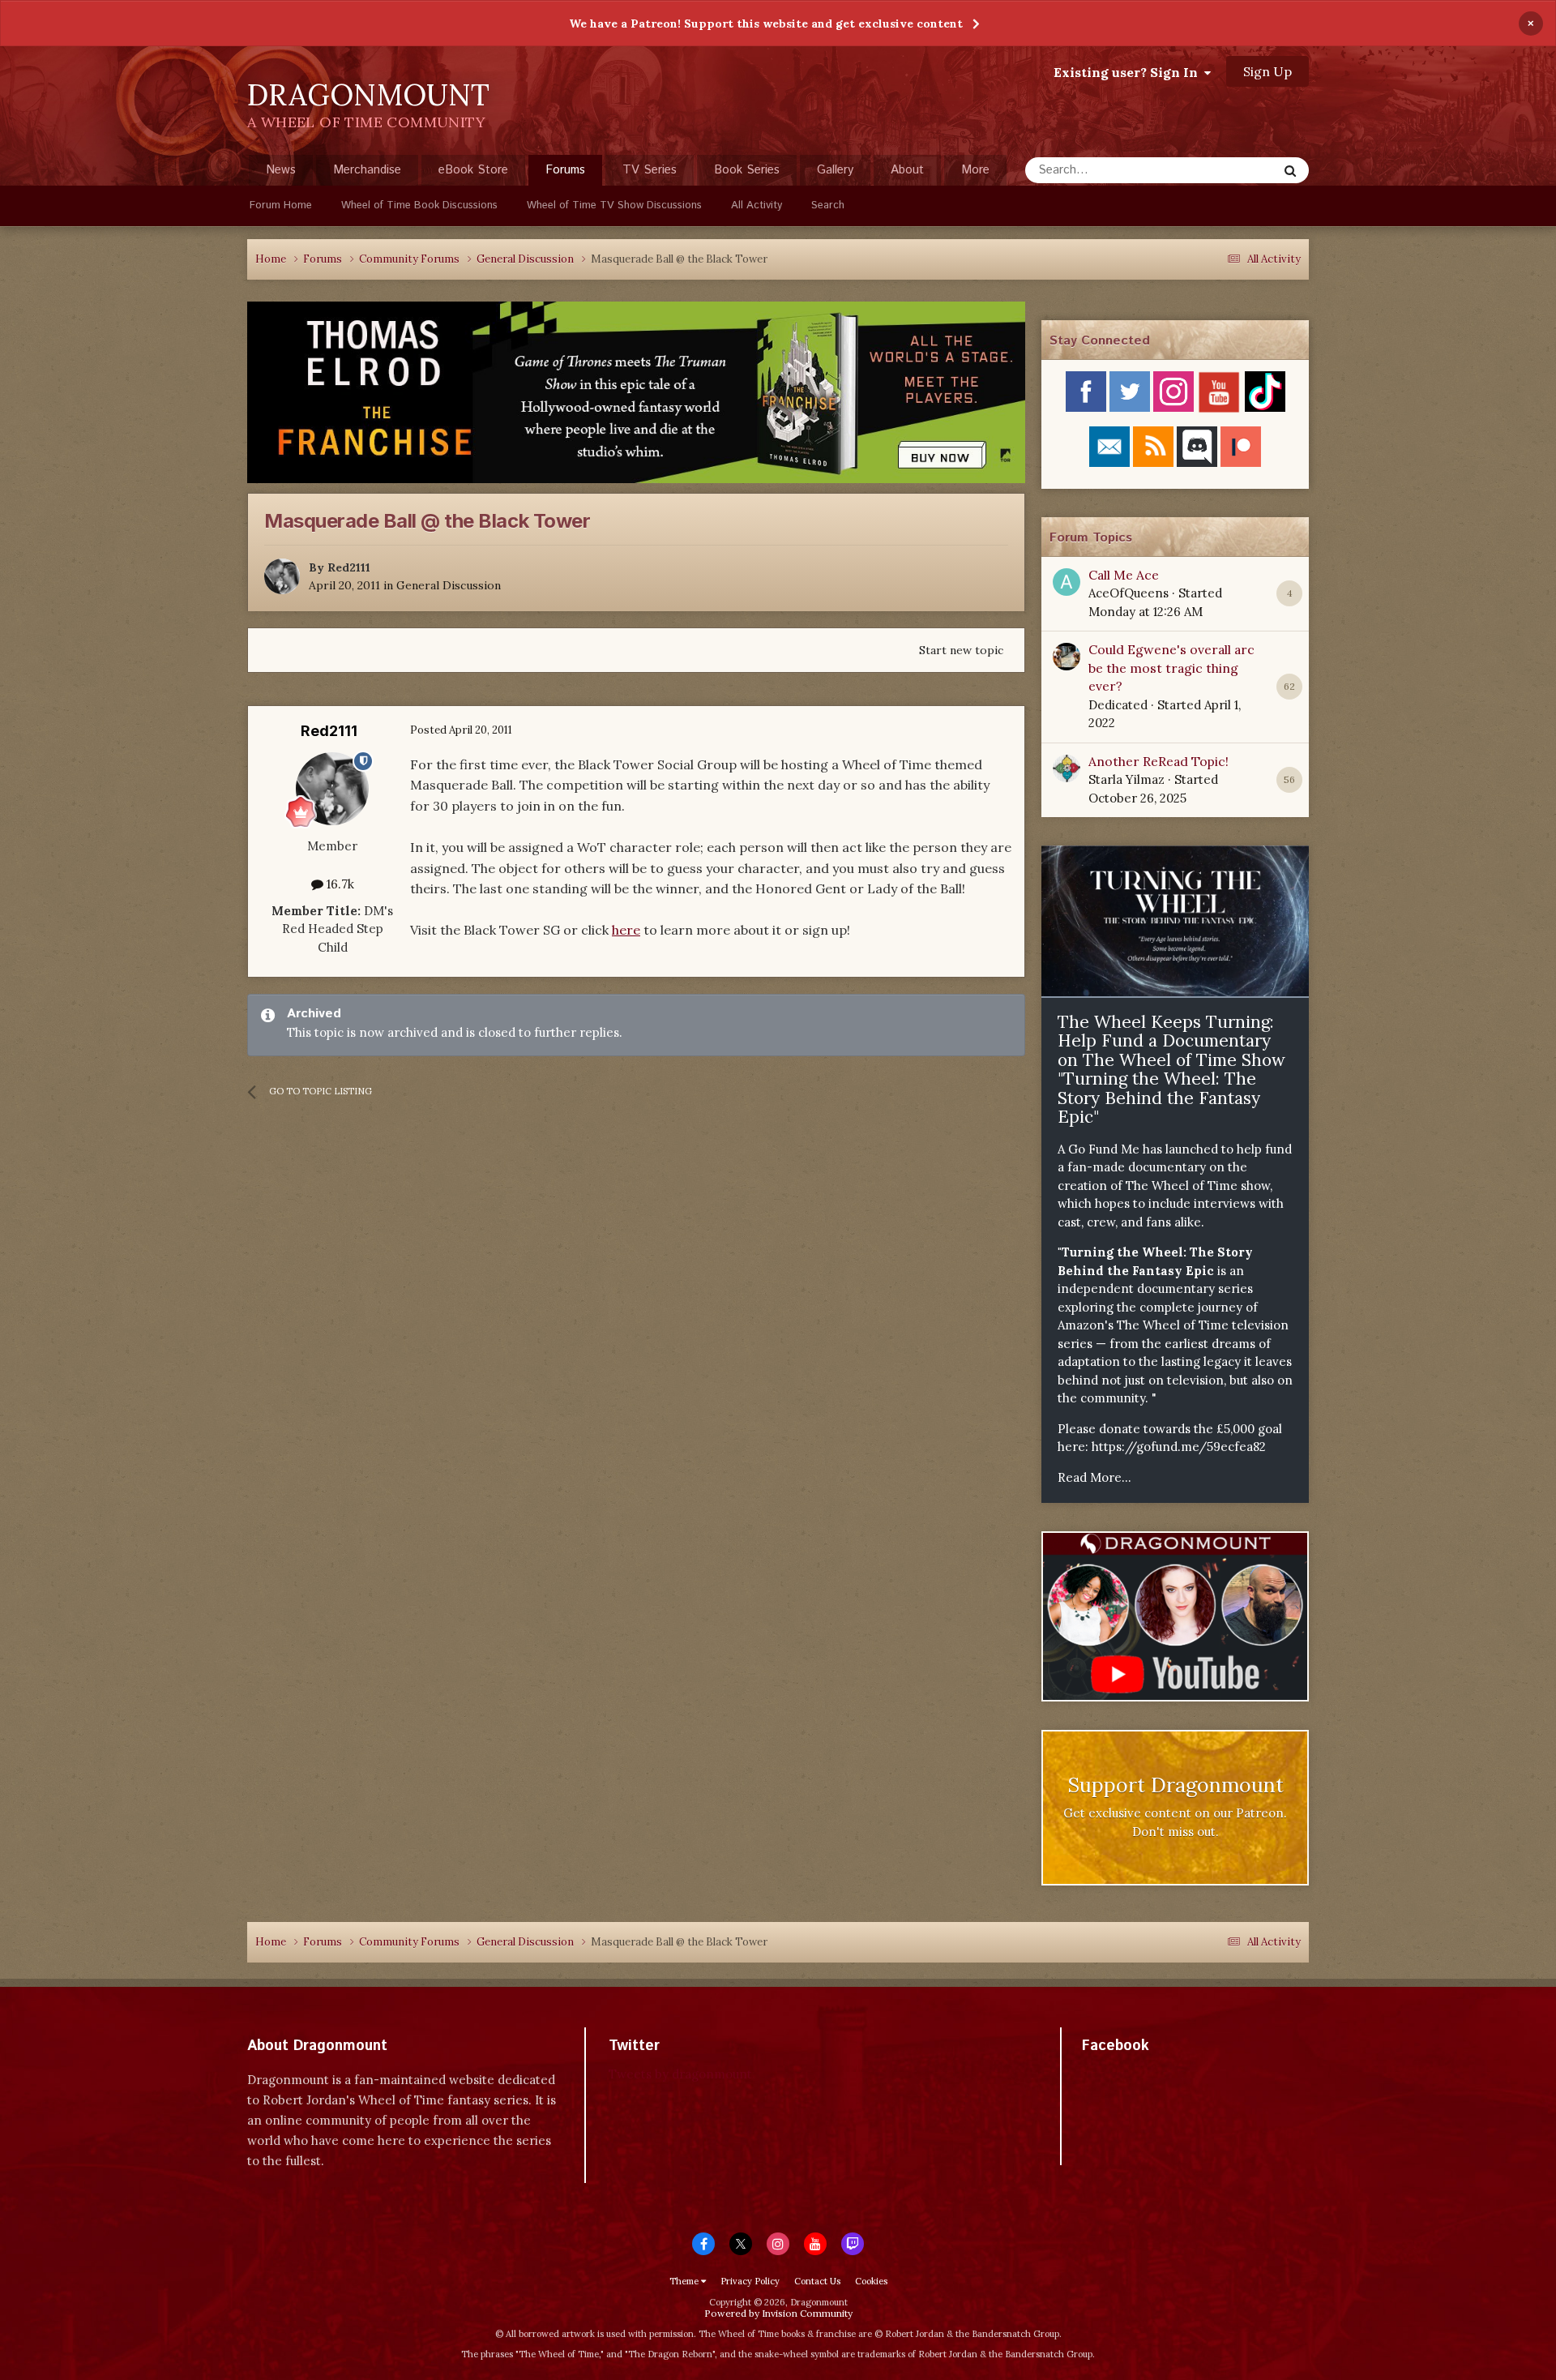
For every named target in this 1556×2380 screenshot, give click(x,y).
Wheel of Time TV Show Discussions (614, 205)
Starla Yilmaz (1126, 779)
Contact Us (817, 2281)
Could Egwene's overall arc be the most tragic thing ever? (1171, 668)
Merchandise (367, 170)
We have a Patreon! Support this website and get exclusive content (766, 24)
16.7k (339, 884)
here (626, 930)
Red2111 (349, 567)
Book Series (747, 170)
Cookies (871, 2281)
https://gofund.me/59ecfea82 (1179, 1447)
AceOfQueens (1129, 593)
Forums (565, 170)
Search (828, 205)
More (975, 170)
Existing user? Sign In (1129, 72)
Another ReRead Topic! (1158, 761)
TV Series (650, 170)
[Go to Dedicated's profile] (1067, 657)
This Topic (1228, 170)
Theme (685, 2281)
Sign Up (1267, 71)
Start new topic (961, 650)
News (281, 170)
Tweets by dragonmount (680, 2074)
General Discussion (449, 585)
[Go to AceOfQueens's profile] (1067, 582)
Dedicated (1118, 705)
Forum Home (281, 205)
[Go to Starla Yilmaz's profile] (1067, 768)
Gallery (835, 170)
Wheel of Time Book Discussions (419, 205)
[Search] (1290, 170)
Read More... (1094, 1477)
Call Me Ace (1124, 575)
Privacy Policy (750, 2281)
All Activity (757, 205)
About (907, 170)
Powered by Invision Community (778, 2313)
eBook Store (473, 170)
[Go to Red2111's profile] (282, 576)
